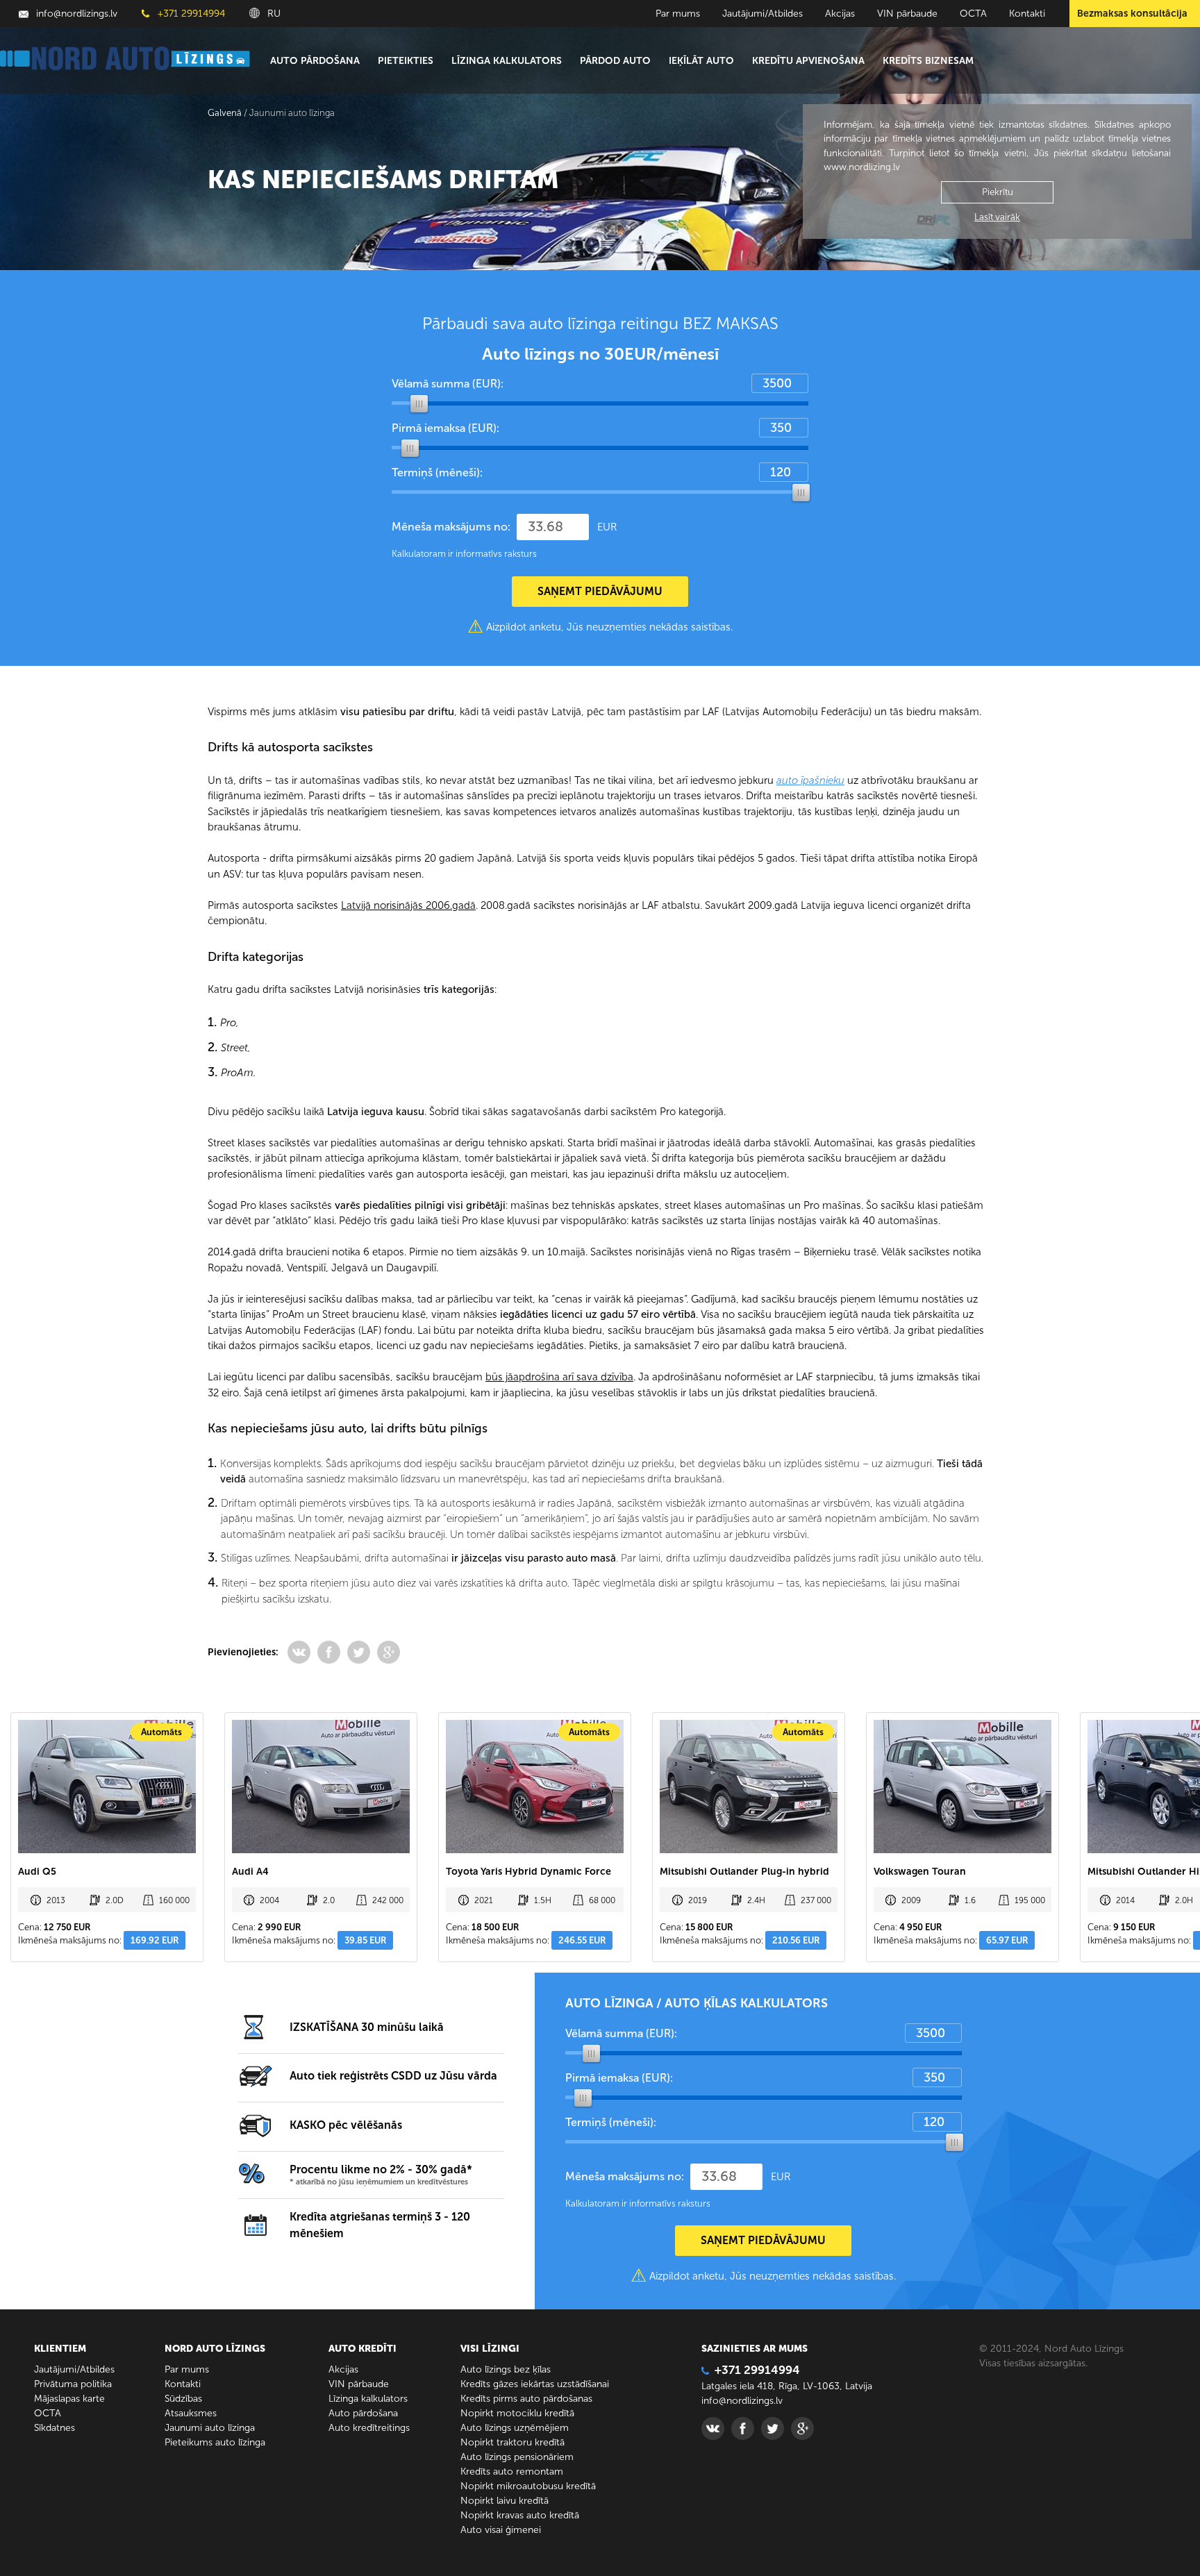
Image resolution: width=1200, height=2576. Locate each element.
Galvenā (225, 113)
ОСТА (973, 14)
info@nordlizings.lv (75, 14)
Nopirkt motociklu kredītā (517, 2413)
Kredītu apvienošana (808, 61)
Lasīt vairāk (997, 217)
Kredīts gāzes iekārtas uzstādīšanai (535, 2384)
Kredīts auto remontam (512, 2472)
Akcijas (840, 14)
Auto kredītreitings (369, 2428)
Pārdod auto (615, 61)
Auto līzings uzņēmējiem (515, 2428)
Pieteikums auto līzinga (215, 2442)
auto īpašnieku (810, 780)
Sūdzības (183, 2399)
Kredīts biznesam (928, 61)
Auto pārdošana (315, 61)
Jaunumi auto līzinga (210, 2428)
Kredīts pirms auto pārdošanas (526, 2399)
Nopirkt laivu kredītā (505, 2501)
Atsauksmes (191, 2413)
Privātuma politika (73, 2384)
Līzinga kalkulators (507, 61)
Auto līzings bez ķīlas (506, 2369)
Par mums (678, 14)
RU (273, 14)
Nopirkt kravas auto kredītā (520, 2515)
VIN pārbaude (907, 14)
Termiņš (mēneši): (437, 472)
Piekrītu (998, 192)
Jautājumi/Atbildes (762, 14)
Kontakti (1027, 14)
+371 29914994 (190, 14)
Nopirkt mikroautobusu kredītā (528, 2486)
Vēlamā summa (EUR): (448, 384)
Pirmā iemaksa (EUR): (445, 428)
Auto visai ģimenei (501, 2530)
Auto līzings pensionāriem (517, 2457)
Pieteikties (406, 61)
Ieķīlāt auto (701, 61)
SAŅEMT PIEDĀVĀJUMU (600, 591)
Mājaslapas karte (69, 2399)
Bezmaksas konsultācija (1132, 14)
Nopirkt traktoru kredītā (512, 2442)
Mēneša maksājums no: (451, 527)
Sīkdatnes (55, 2428)
